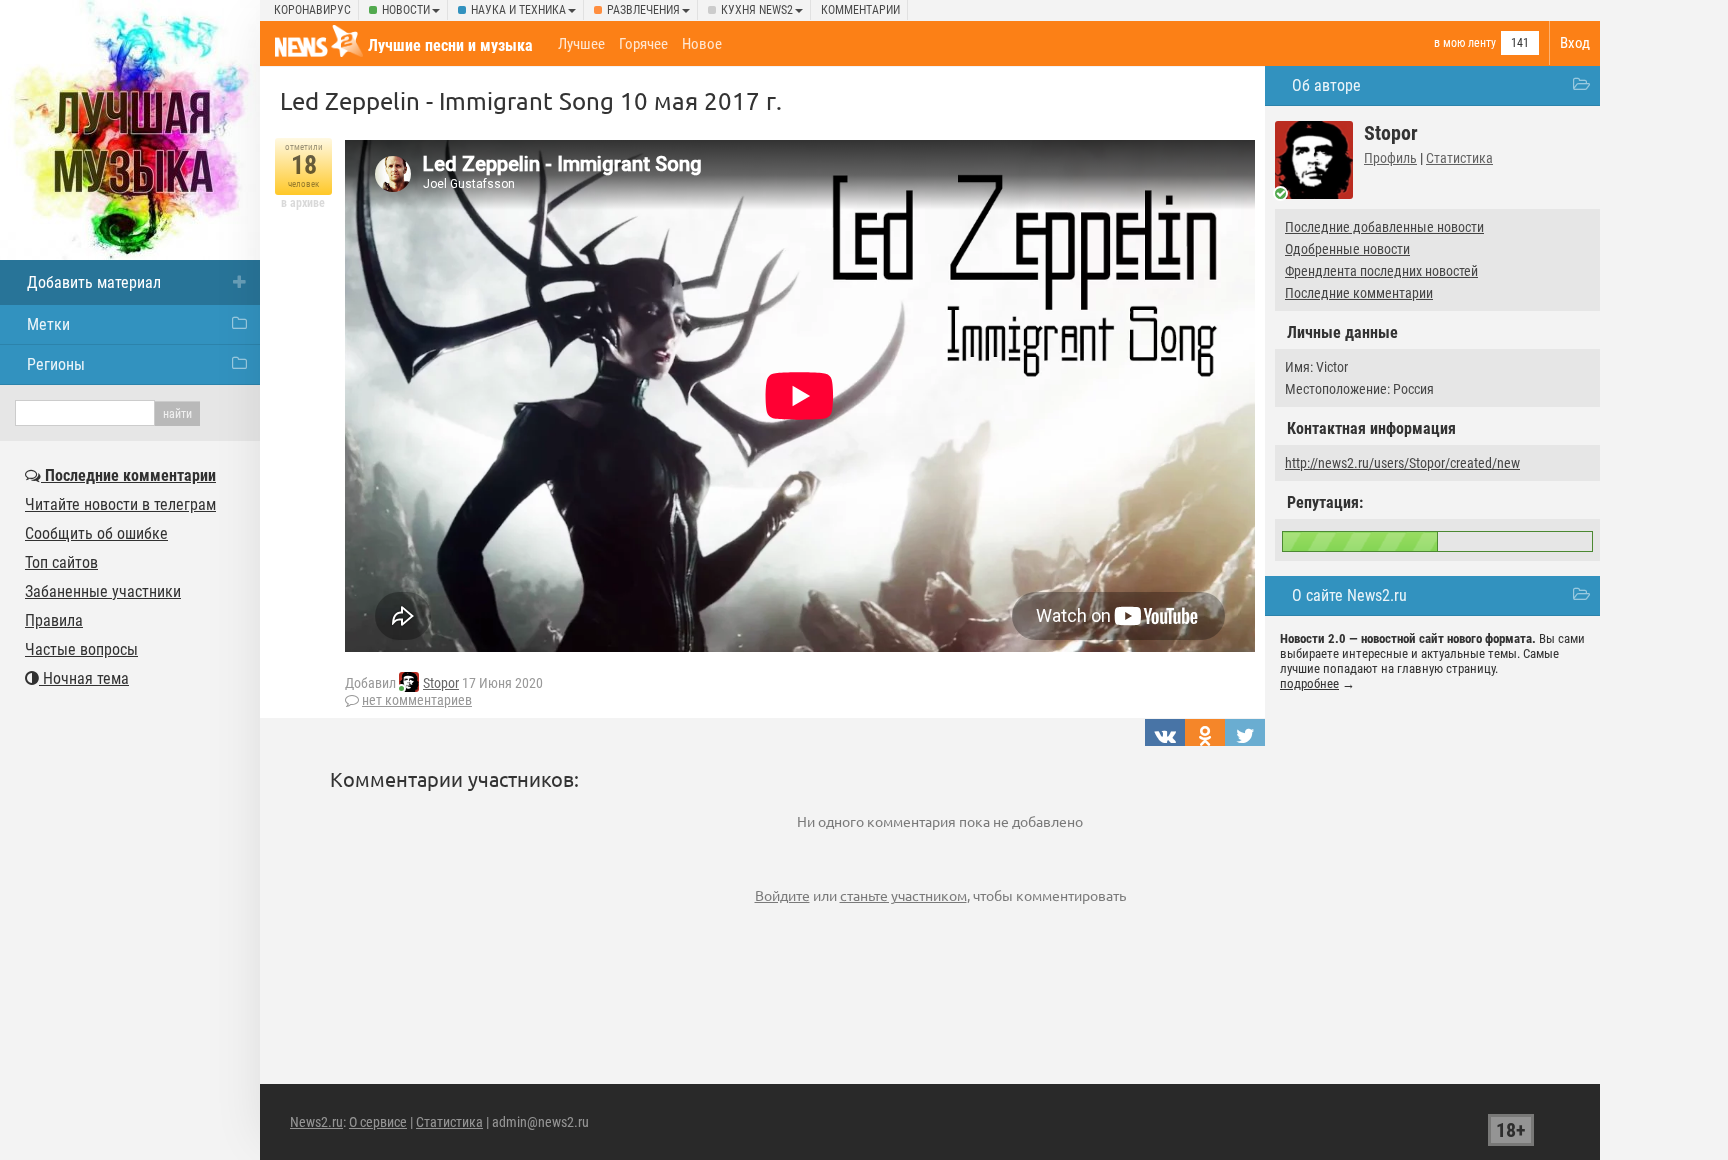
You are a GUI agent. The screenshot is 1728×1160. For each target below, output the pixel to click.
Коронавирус (312, 10)
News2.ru (316, 1122)
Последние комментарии (1359, 293)
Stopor (441, 683)
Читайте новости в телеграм (120, 504)
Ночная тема (84, 678)
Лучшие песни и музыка (450, 45)
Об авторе (1326, 85)
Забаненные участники (103, 591)
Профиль (1390, 158)
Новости (406, 10)
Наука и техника (518, 10)
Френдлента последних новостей (1381, 271)
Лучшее (581, 44)
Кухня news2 (757, 10)
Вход (1575, 43)
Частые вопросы (81, 649)
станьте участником (903, 895)
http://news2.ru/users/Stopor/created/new (1402, 463)
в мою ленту (1465, 43)
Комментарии (860, 10)
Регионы (56, 364)
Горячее (643, 44)
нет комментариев (417, 700)
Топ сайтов (61, 562)
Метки (48, 324)
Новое (702, 44)
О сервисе (378, 1122)
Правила (54, 620)
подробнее (1309, 683)
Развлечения (643, 10)
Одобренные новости (1347, 249)
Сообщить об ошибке (96, 533)
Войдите (782, 895)
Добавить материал (94, 282)
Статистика (1459, 158)
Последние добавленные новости (1384, 227)
